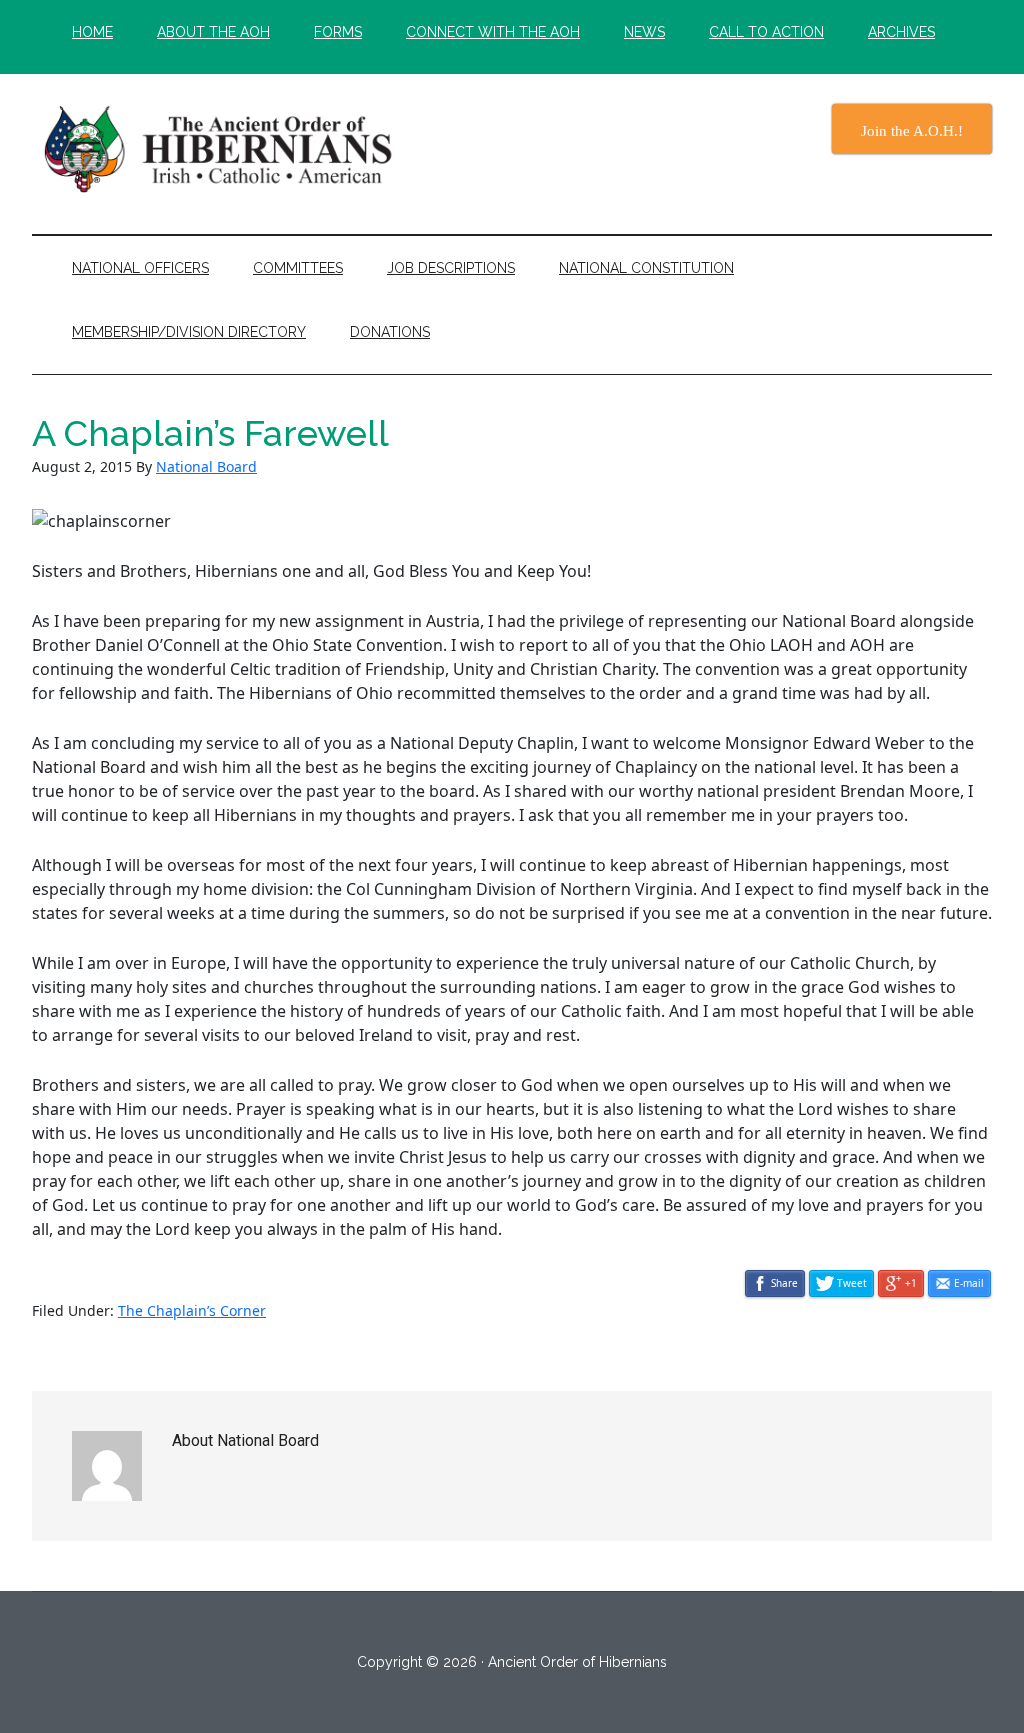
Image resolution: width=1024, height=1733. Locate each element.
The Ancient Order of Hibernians (222, 149)
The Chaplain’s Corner (192, 1310)
